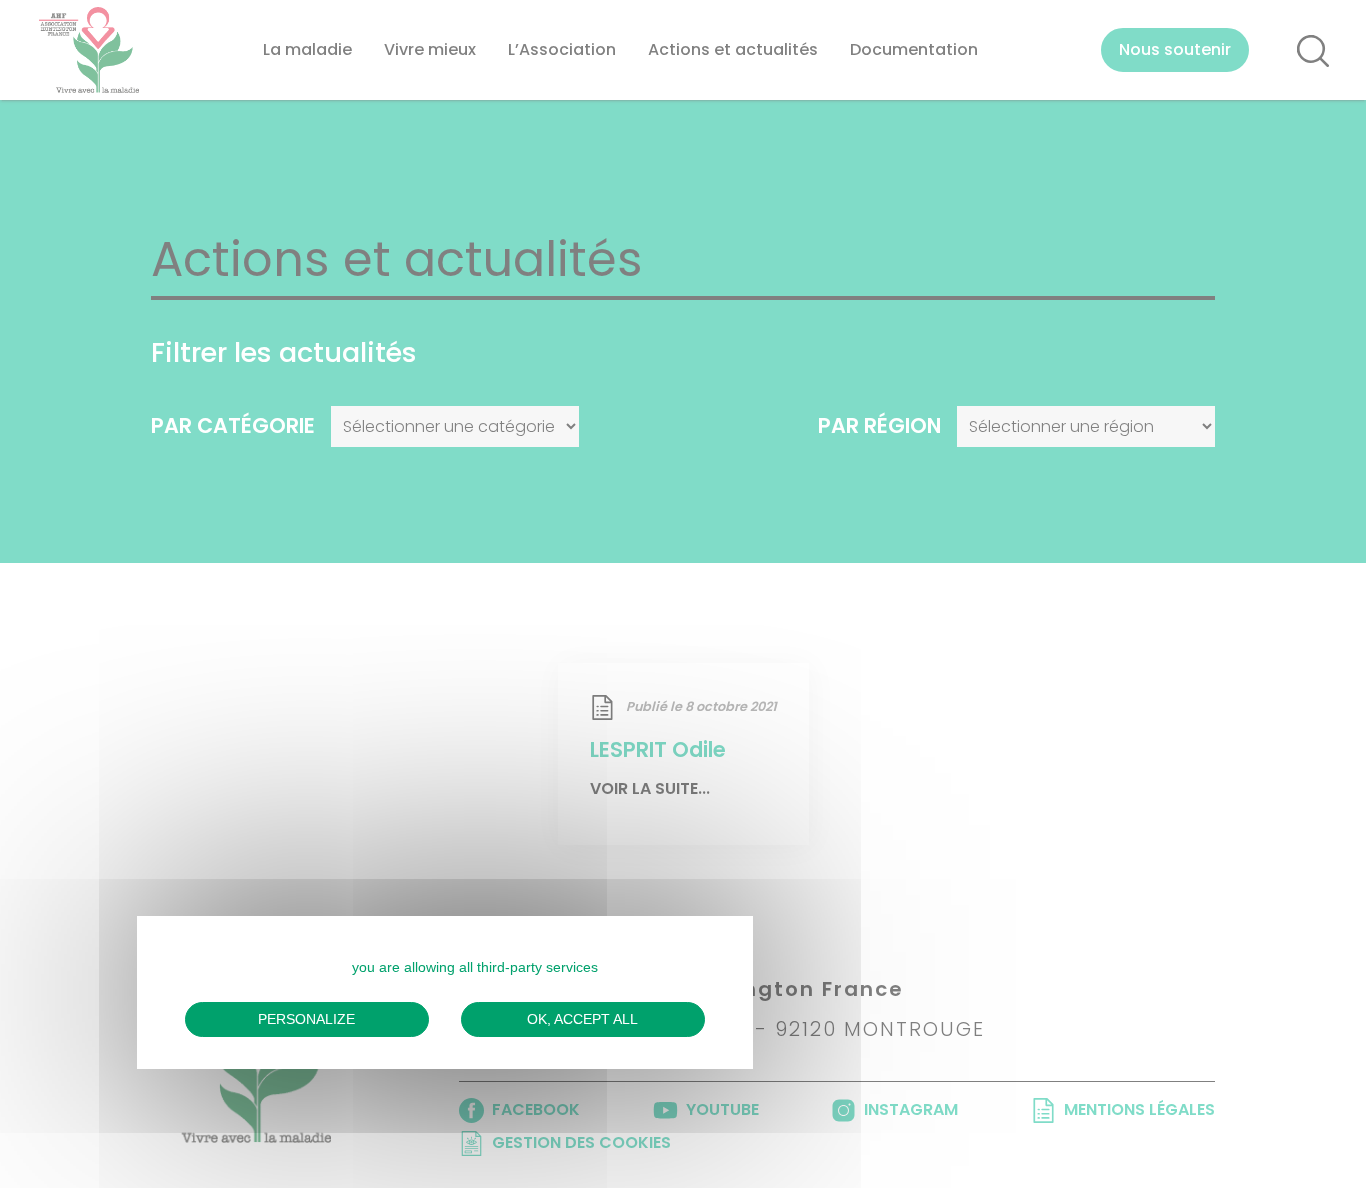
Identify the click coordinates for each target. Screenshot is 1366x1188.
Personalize (306, 1019)
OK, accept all (582, 1019)
